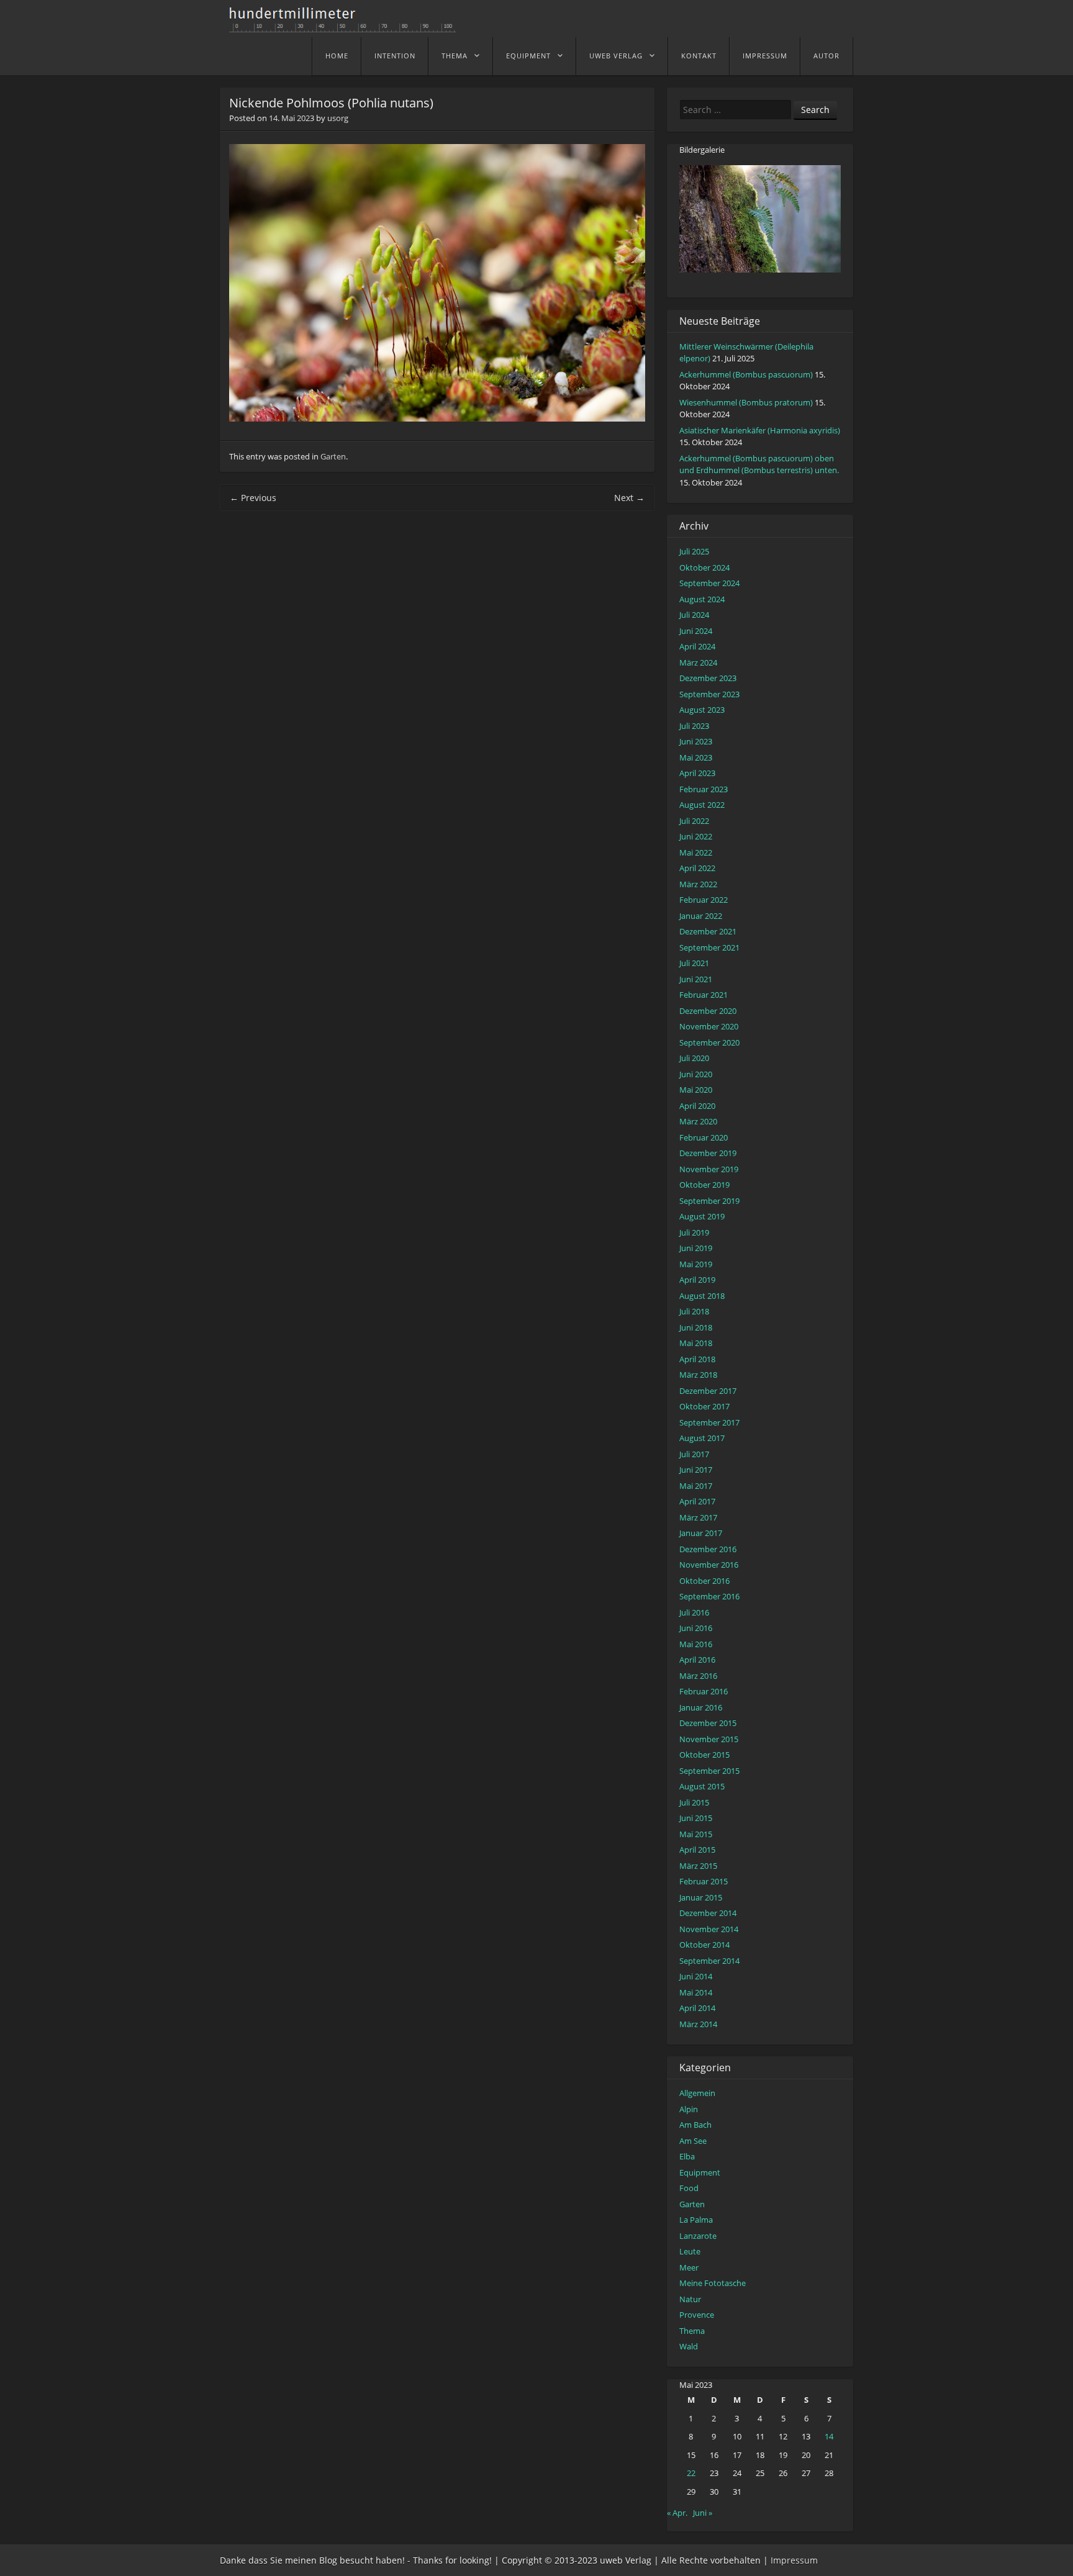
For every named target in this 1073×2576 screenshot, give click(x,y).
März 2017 (698, 1517)
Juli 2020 (694, 1058)
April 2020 (697, 1106)
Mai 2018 (696, 1343)
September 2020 (709, 1042)
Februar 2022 (704, 900)
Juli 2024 (694, 615)
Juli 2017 (694, 1454)
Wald (689, 2346)
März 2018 (698, 1375)
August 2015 (702, 1786)
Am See (693, 2141)
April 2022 (697, 868)
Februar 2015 (704, 1881)
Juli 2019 (694, 1232)
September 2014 (709, 1961)
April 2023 (697, 773)
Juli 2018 (694, 1311)
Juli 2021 (694, 963)
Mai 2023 (696, 757)
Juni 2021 (696, 979)
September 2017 (709, 1422)
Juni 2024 (696, 631)
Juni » (703, 2513)
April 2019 (697, 1280)
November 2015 (709, 1739)
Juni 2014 (696, 1976)
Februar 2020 (704, 1137)
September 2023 (709, 694)
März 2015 (698, 1866)
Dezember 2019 (708, 1153)
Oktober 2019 (704, 1185)
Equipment (528, 56)
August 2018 (702, 1296)
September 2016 (709, 1596)
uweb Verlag (616, 56)
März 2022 (698, 884)
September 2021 (709, 947)
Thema (455, 56)
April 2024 (697, 646)
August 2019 (702, 1216)
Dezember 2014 (708, 1913)
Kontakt (699, 56)
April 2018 (697, 1359)
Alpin (689, 2109)
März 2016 (698, 1676)
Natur (690, 2299)
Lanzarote (698, 2236)
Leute (690, 2251)
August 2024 (702, 599)
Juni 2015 (696, 1818)
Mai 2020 (696, 1090)
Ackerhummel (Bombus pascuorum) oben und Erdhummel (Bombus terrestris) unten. (759, 464)
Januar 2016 (701, 1707)
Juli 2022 (694, 821)
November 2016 (709, 1565)
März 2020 (698, 1121)
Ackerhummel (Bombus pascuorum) (746, 374)
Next (629, 498)
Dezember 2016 (708, 1549)
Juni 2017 (696, 1470)
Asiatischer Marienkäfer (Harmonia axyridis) (760, 430)
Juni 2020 (696, 1074)
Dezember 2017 (708, 1391)
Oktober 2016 (704, 1581)
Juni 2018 (696, 1327)
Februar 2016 (704, 1691)
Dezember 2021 (708, 931)
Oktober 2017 (704, 1406)
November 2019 (709, 1169)
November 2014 (709, 1929)
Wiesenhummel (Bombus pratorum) (746, 402)
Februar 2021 (704, 995)
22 (691, 2473)
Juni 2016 (696, 1628)
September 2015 (709, 1771)
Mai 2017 (696, 1486)
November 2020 (709, 1026)
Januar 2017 (701, 1533)
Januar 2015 (701, 1897)
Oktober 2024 (704, 567)
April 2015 (697, 1850)
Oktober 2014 (704, 1945)
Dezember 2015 (708, 1723)
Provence (697, 2315)
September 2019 (709, 1201)
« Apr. (677, 2513)
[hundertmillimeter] (347, 26)
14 (829, 2436)
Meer (689, 2267)
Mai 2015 (696, 1834)
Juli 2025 (694, 551)
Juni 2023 (696, 741)
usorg (338, 118)
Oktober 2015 (704, 1755)
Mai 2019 (696, 1264)
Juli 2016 (694, 1612)
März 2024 (698, 662)
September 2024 (709, 583)
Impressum (765, 56)
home (337, 56)
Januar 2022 (701, 916)
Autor (826, 56)
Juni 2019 (696, 1248)
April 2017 (697, 1501)
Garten (333, 456)
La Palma (696, 2220)
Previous (253, 498)
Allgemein (697, 2093)
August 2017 (702, 1438)
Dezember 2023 (708, 678)
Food (689, 2188)
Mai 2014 (696, 1992)
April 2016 (697, 1660)
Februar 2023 (704, 789)
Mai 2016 (696, 1644)
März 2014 (698, 2024)
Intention (395, 56)
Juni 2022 (696, 836)
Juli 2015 (694, 1802)
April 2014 (697, 2008)
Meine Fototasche (713, 2283)
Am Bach (695, 2125)
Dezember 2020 (708, 1011)
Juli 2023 (694, 726)
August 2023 (702, 710)
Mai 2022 (696, 852)
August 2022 (702, 805)
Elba (687, 2156)
